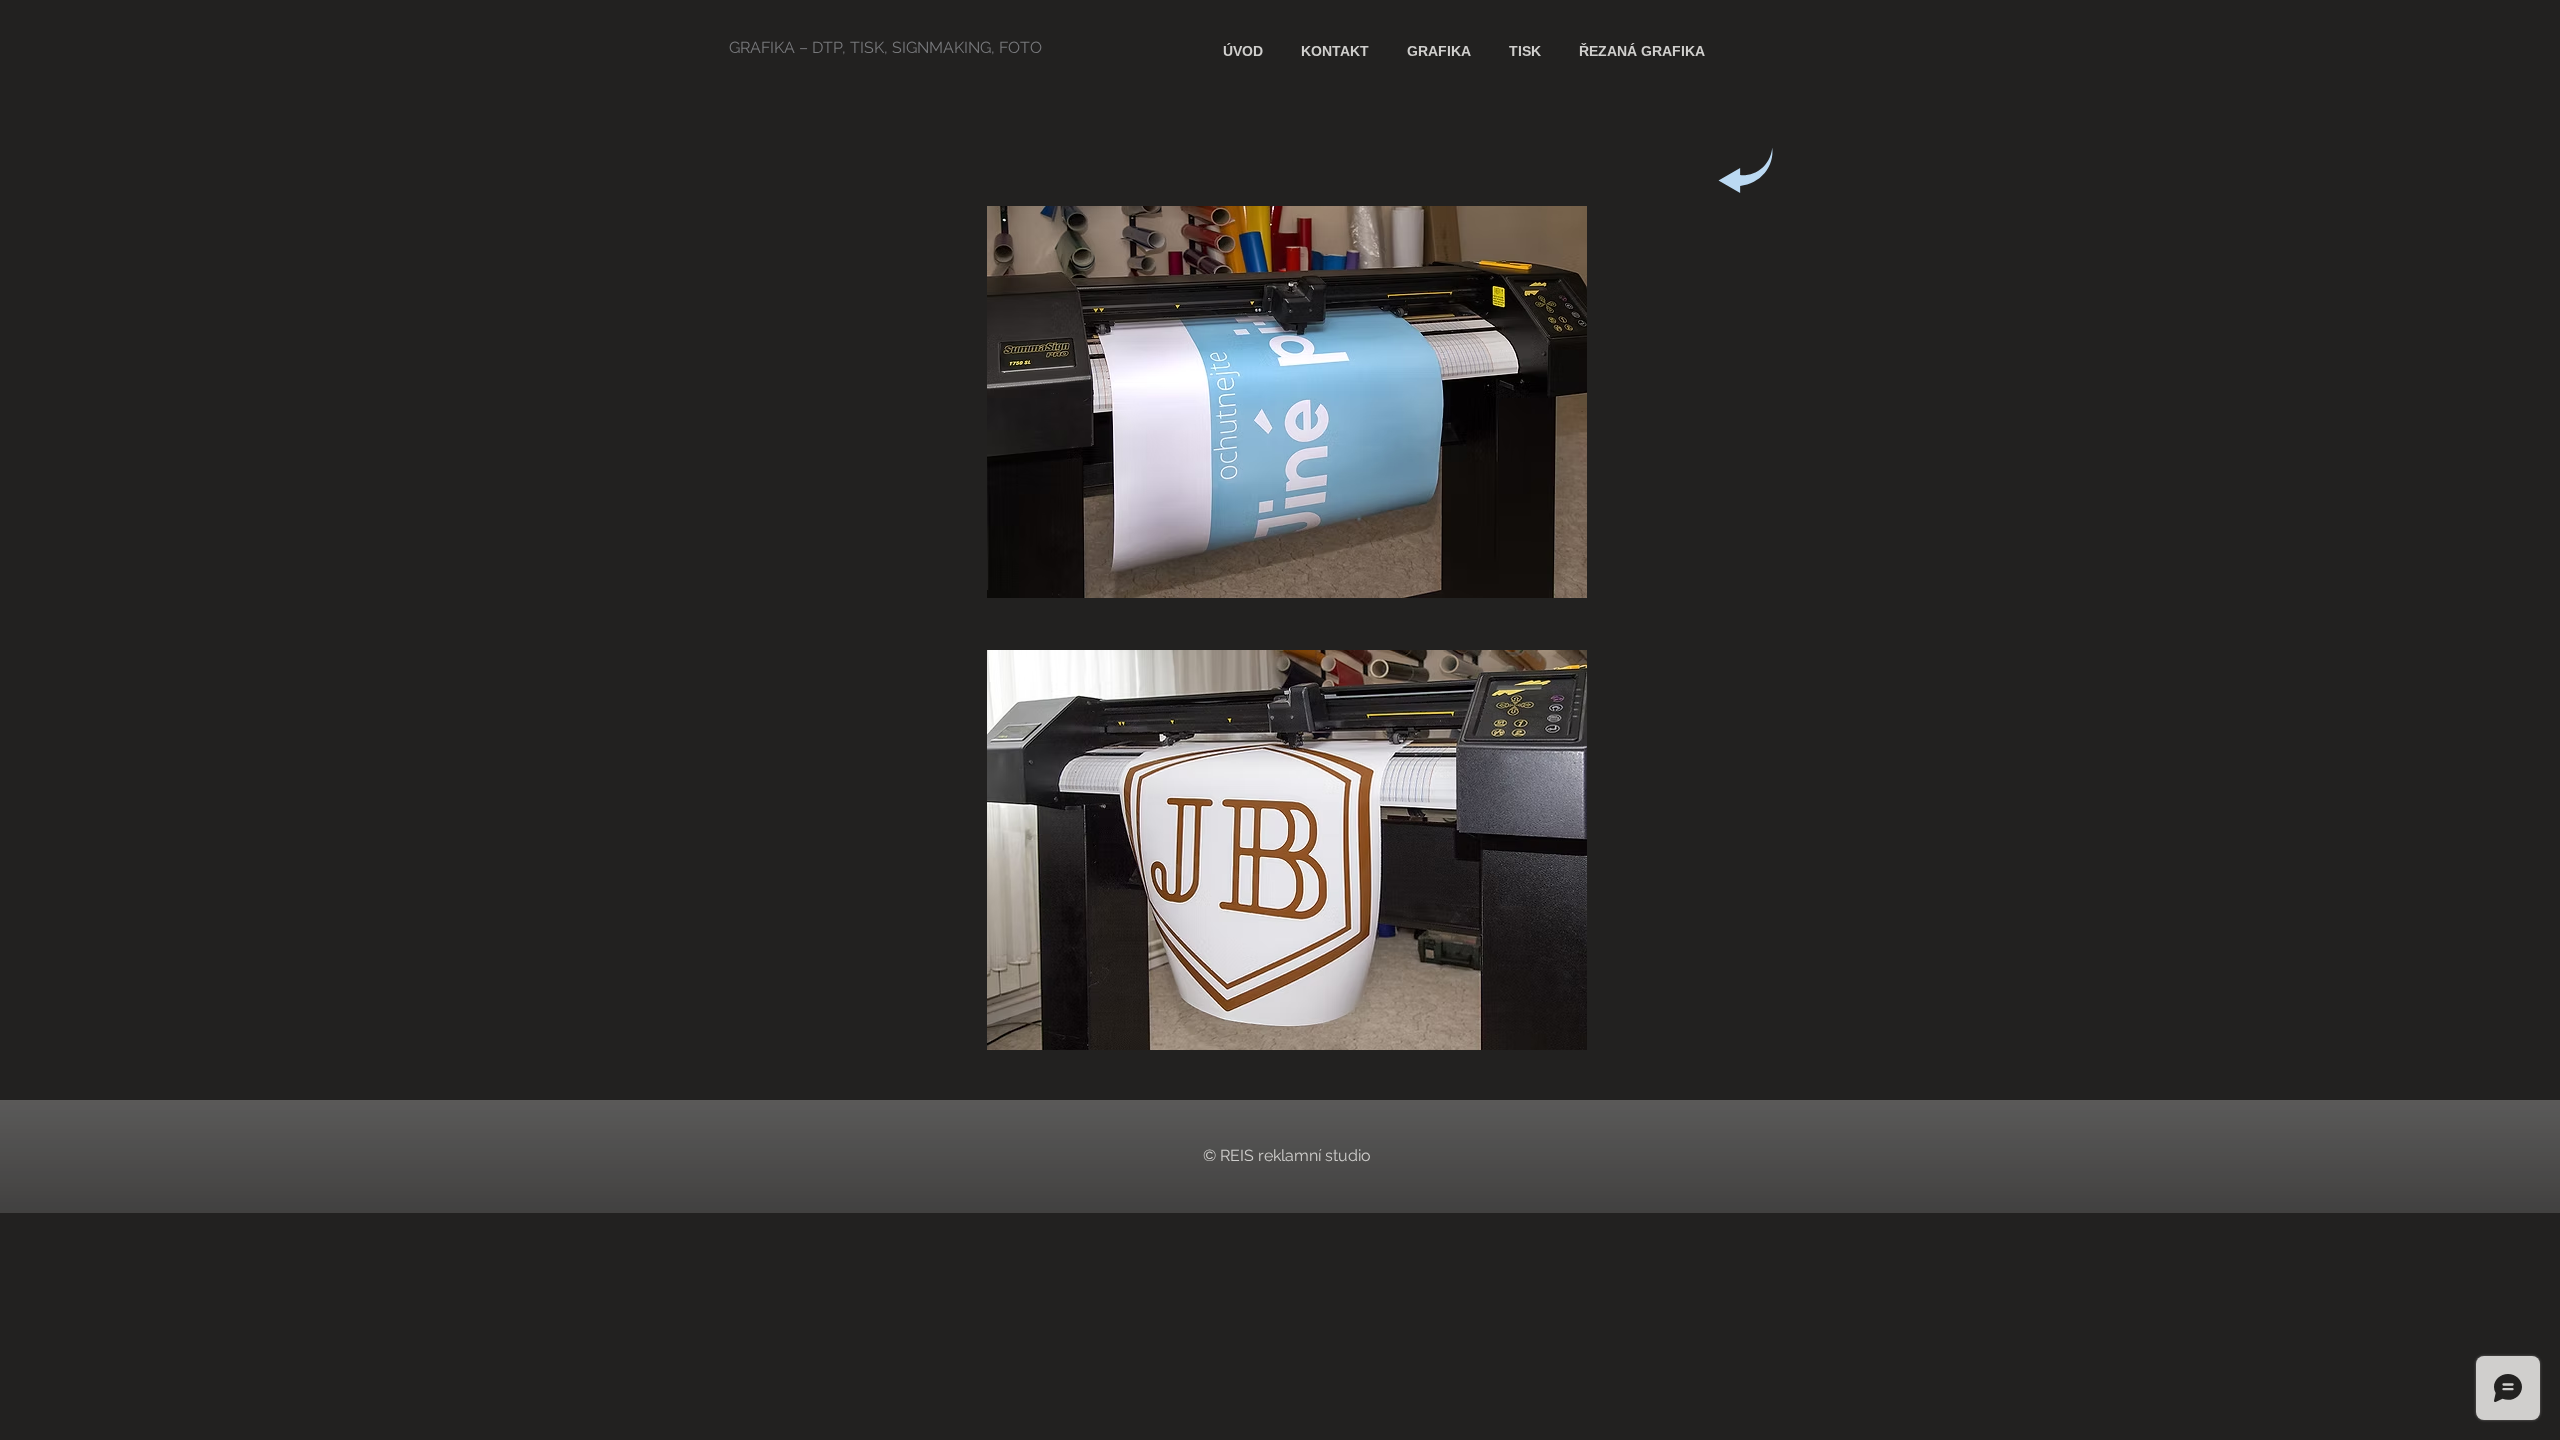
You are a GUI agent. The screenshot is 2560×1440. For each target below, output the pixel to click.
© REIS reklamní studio (1287, 1155)
